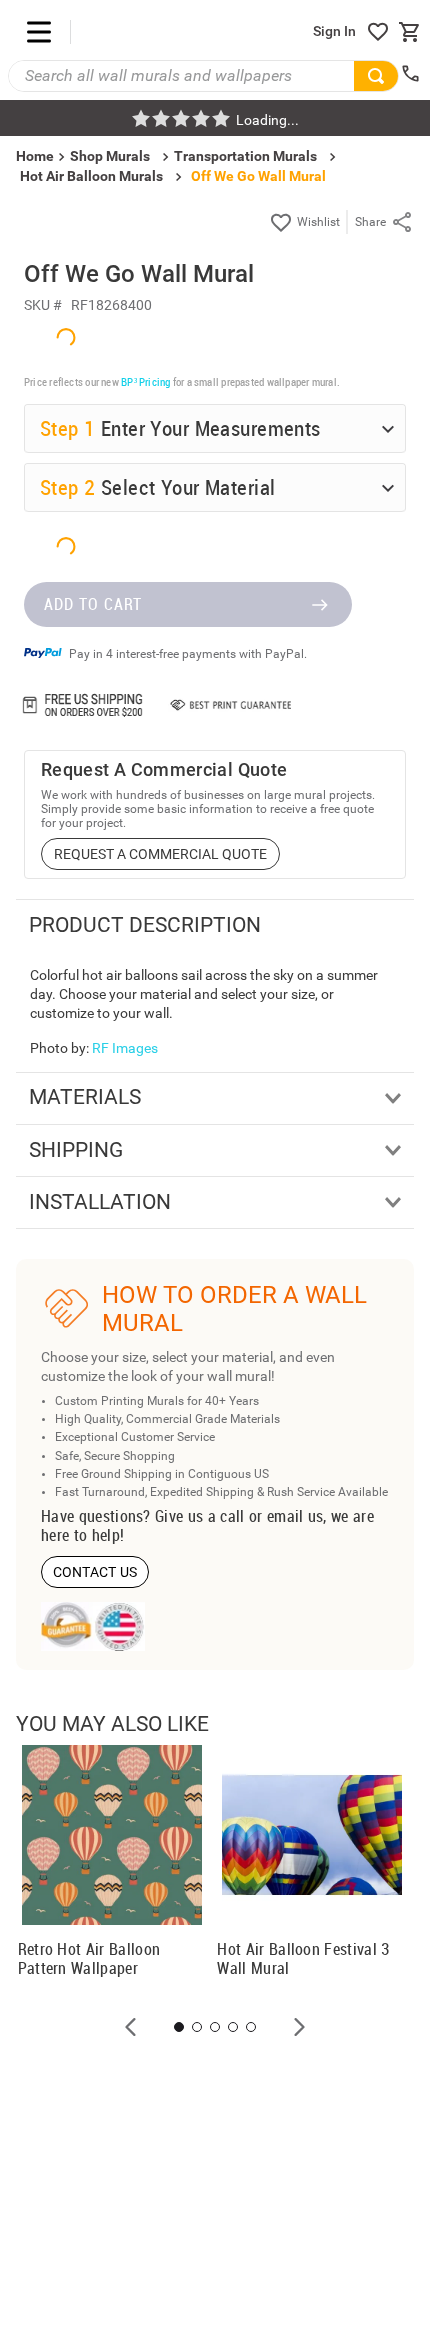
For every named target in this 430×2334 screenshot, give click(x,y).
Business (324, 1225)
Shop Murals (110, 156)
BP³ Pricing (145, 381)
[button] (131, 2027)
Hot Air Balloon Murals (91, 176)
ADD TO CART (93, 604)
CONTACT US (95, 1572)
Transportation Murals (245, 156)
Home (193, 1225)
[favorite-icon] (378, 32)
